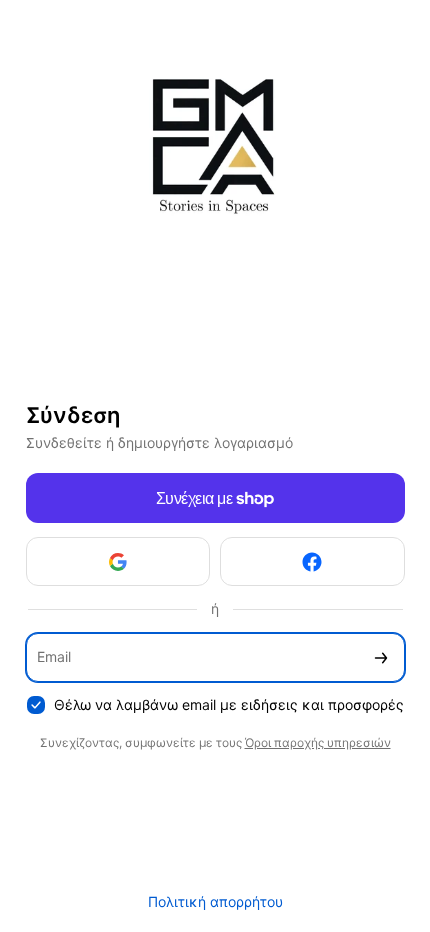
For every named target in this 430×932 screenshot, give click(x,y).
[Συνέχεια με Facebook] (312, 561)
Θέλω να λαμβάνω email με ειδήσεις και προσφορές (229, 704)
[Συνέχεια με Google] (118, 561)
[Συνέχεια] (381, 657)
